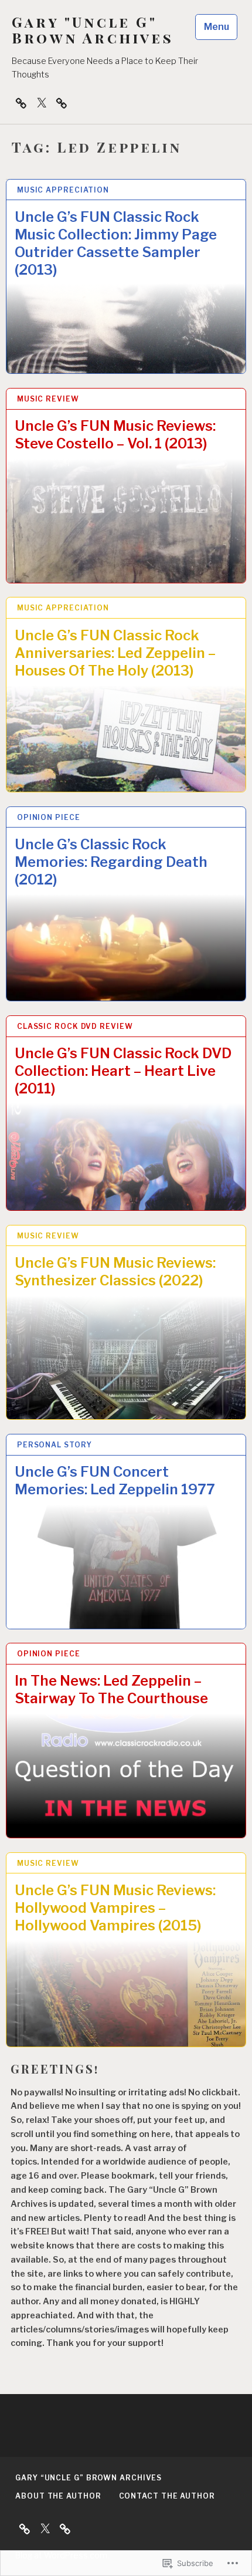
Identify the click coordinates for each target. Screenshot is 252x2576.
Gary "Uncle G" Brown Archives (93, 30)
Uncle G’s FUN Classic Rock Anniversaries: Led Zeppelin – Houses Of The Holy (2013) (115, 653)
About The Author (58, 2496)
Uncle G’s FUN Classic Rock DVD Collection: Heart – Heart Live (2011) (123, 1071)
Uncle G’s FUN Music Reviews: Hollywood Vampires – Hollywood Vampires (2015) (115, 1908)
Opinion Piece (49, 817)
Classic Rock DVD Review (75, 1026)
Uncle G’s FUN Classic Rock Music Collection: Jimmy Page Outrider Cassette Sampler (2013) (116, 243)
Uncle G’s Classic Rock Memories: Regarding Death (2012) (111, 862)
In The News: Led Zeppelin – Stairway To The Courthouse (111, 1689)
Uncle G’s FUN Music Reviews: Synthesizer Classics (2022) (115, 1272)
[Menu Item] (42, 103)
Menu (217, 27)
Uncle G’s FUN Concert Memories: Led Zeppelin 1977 (115, 1481)
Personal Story (55, 1445)
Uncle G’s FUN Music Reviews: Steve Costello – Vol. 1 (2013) (115, 435)
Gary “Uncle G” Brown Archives (88, 2478)
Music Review (48, 399)
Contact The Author (167, 2496)
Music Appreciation (63, 190)
